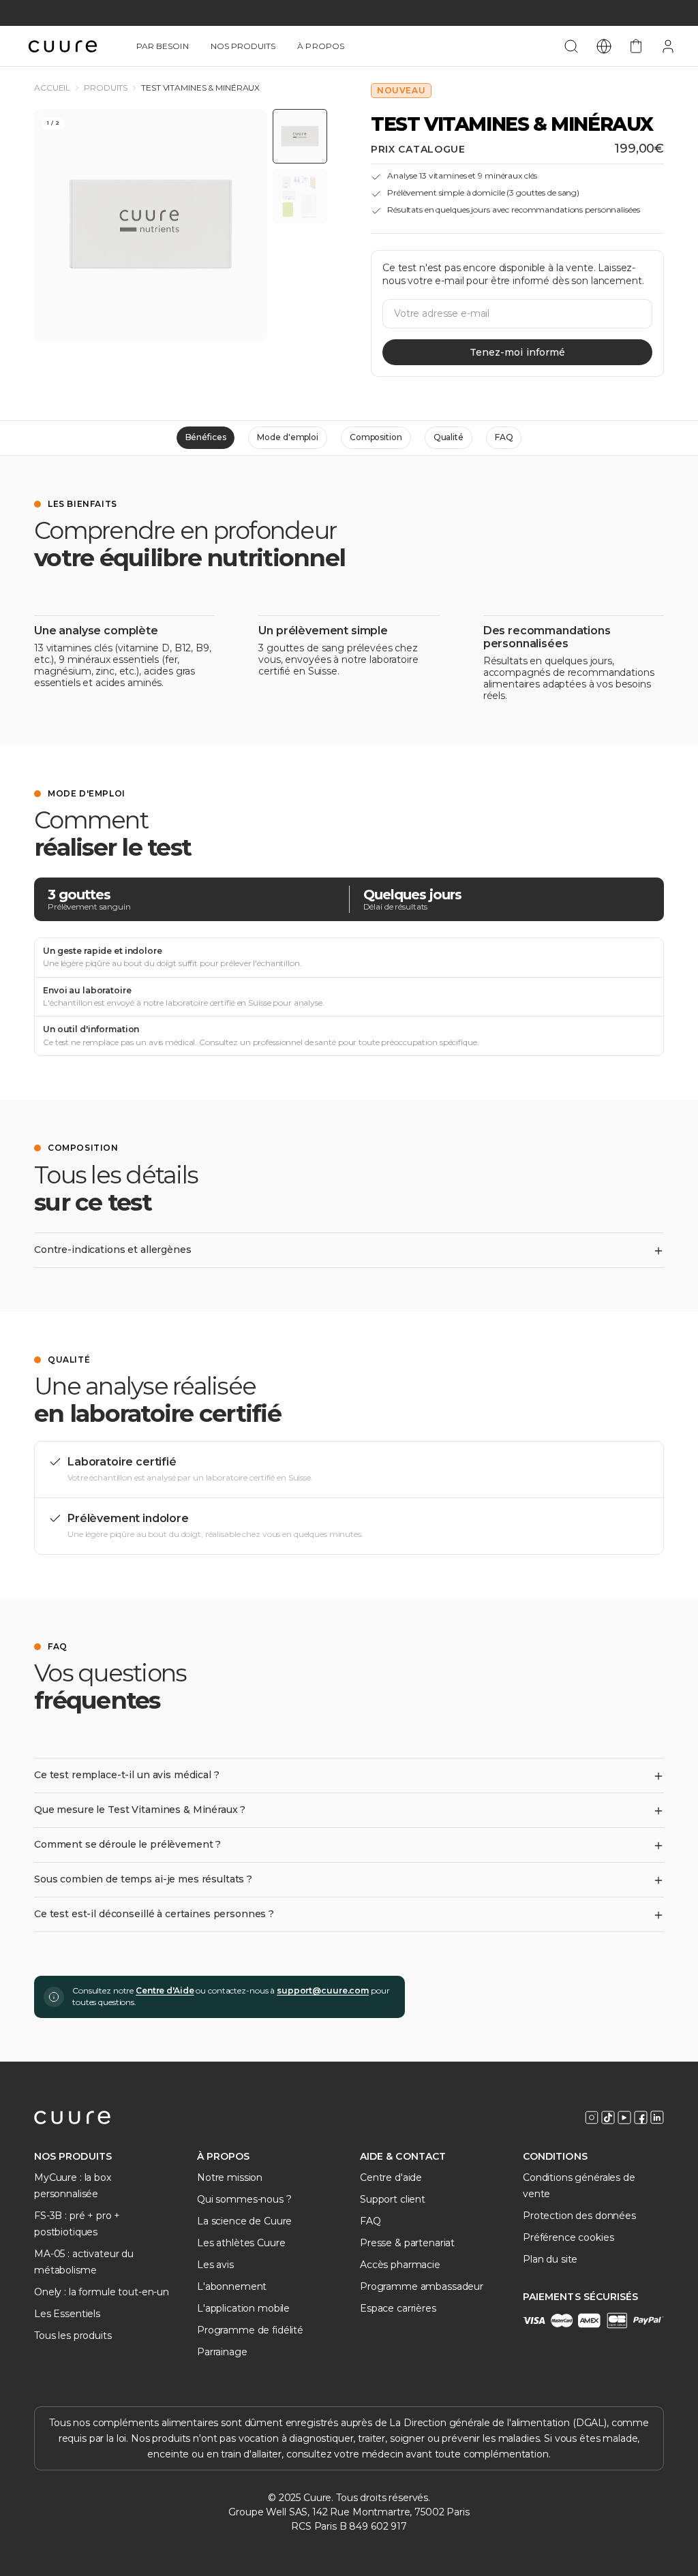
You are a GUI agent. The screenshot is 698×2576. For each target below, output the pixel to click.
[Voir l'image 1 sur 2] (300, 136)
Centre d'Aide (165, 1990)
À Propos (320, 46)
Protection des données (579, 2216)
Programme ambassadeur (422, 2286)
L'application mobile (243, 2308)
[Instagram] (592, 2117)
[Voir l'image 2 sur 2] (300, 196)
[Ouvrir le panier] (636, 46)
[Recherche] (571, 46)
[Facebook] (641, 2117)
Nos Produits (243, 46)
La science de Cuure (244, 2221)
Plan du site (550, 2259)
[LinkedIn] (657, 2117)
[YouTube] (624, 2117)
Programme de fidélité (250, 2330)
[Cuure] (72, 2117)
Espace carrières (398, 2308)
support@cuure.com (323, 1990)
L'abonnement (232, 2286)
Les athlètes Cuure (241, 2243)
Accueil (52, 88)
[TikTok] (608, 2117)
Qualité (449, 437)
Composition (376, 437)
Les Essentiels (67, 2314)
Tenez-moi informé (517, 352)
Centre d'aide (391, 2177)
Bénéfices (206, 437)
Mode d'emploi (287, 437)
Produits (106, 88)
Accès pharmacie (400, 2265)
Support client (393, 2199)
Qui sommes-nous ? (244, 2199)
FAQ (504, 437)
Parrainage (222, 2352)
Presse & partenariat (407, 2243)
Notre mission (230, 2177)
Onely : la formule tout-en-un (102, 2292)
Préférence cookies (568, 2237)
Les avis (215, 2265)
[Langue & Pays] (604, 46)
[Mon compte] (668, 46)
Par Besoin (163, 46)
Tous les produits (73, 2336)
